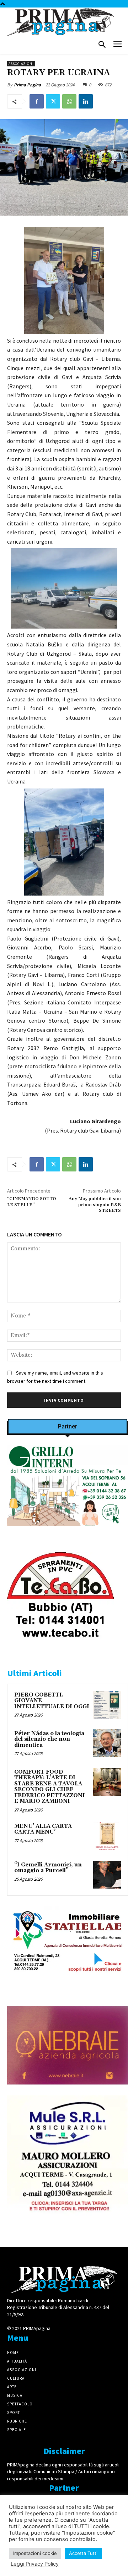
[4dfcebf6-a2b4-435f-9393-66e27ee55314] (68, 2090)
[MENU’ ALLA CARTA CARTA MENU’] (107, 1836)
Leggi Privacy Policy (35, 2564)
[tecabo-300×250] (60, 1647)
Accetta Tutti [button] (83, 2553)
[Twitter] (53, 101)
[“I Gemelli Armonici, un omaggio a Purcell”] (107, 1875)
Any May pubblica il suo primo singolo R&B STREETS (95, 1205)
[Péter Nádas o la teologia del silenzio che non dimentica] (107, 1743)
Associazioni (21, 64)
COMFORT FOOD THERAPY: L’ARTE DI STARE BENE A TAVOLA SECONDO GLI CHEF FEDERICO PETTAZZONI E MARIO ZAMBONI (50, 1787)
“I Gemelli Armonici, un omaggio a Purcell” (48, 1868)
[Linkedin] (86, 101)
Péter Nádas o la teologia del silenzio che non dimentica (49, 1739)
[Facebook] (37, 101)
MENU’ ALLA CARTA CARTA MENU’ (43, 1829)
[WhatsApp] (69, 101)
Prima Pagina (27, 85)
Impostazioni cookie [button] (35, 2553)
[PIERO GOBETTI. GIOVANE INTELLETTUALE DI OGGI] (107, 1705)
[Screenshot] (68, 1532)
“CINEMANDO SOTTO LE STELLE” (32, 1202)
